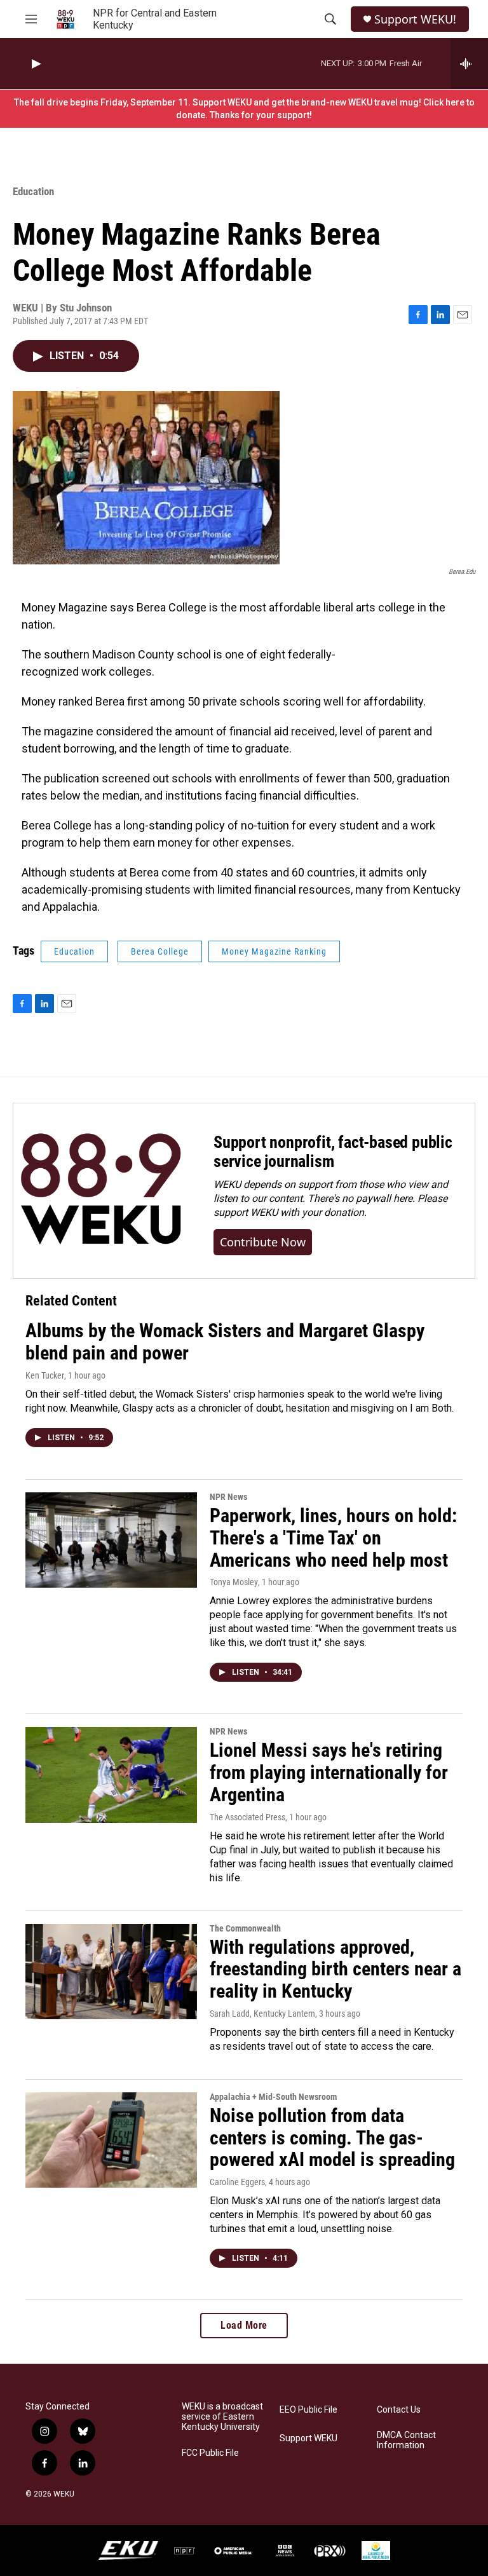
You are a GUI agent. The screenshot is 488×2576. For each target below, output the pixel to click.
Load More (244, 2325)
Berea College (160, 951)
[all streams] (469, 64)
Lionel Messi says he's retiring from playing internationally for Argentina (329, 1772)
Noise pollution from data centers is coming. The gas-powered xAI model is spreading (332, 2138)
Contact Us (399, 2410)
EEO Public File (308, 2410)
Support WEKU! (415, 19)
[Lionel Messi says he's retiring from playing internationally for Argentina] (111, 1775)
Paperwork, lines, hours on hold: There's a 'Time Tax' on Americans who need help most (333, 1538)
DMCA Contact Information (406, 2440)
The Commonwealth (245, 1928)
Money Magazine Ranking (274, 951)
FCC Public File (210, 2453)
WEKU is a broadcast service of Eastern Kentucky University (222, 2417)
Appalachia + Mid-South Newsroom (273, 2097)
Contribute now (263, 1242)
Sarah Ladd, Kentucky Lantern (262, 2014)
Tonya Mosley (234, 1582)
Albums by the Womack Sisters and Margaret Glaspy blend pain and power (225, 1342)
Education (33, 191)
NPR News (228, 1497)
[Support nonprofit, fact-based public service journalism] (101, 1191)
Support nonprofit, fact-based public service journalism (333, 1152)
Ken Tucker (45, 1375)
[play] (35, 64)
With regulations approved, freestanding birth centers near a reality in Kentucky (335, 1969)
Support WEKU (308, 2438)
